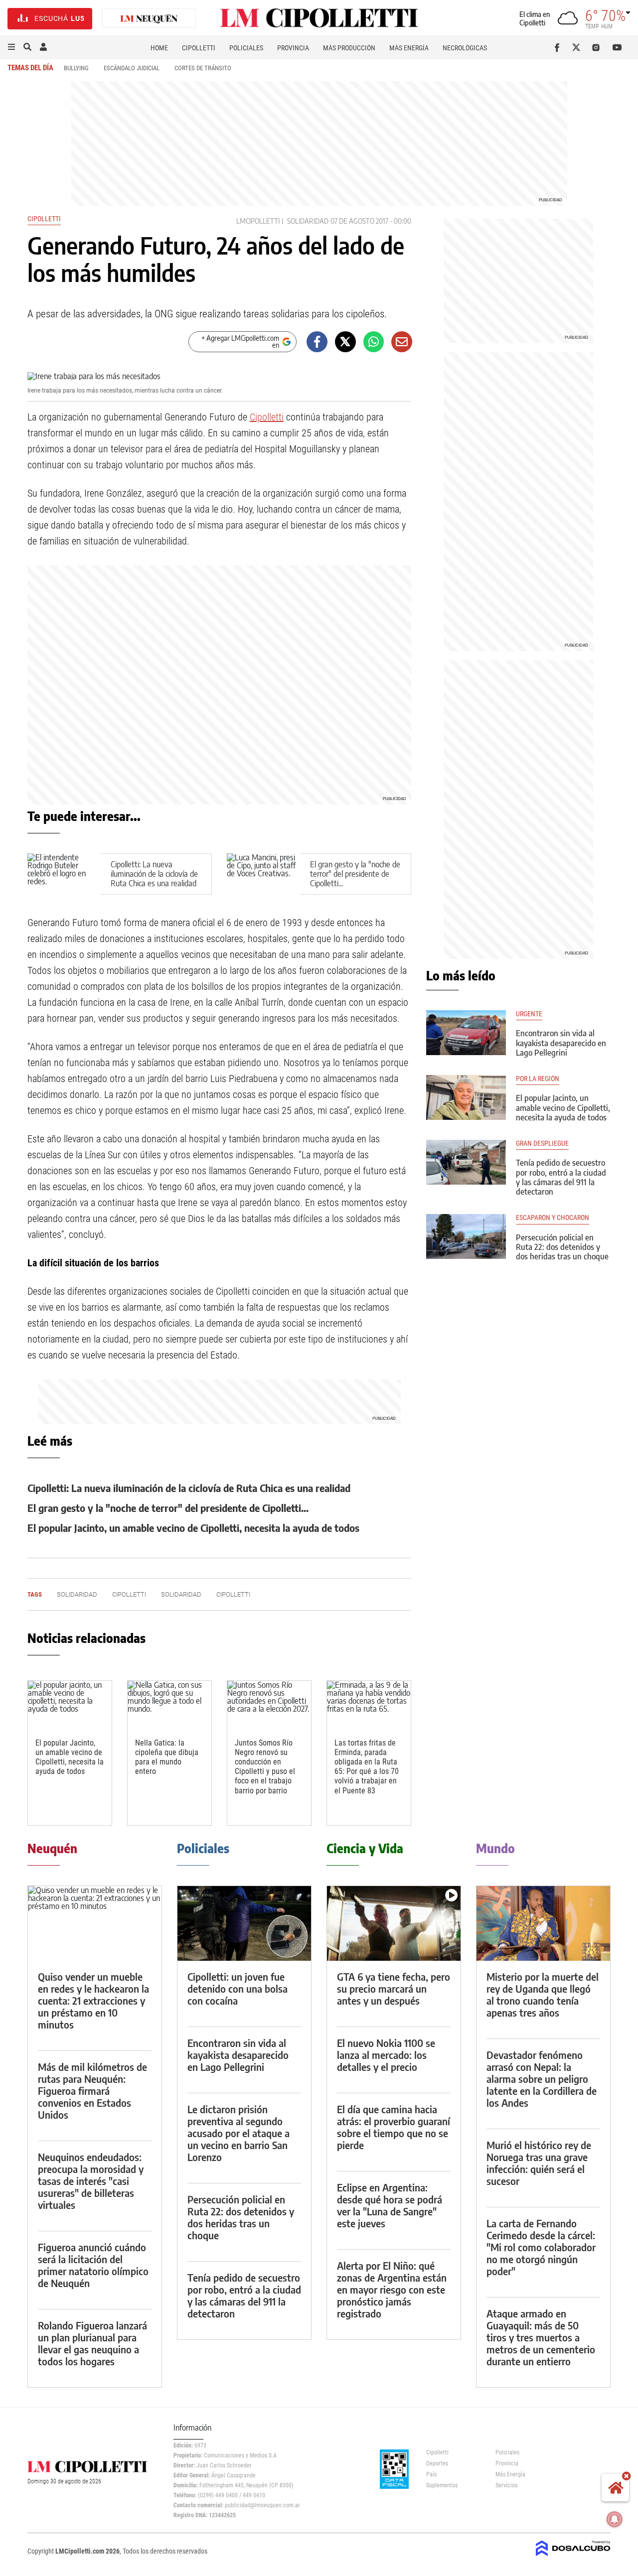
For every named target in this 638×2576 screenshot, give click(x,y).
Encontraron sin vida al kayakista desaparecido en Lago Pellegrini (561, 1043)
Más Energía (409, 48)
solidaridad (181, 1594)
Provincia (293, 48)
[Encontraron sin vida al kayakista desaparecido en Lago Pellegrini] (466, 1033)
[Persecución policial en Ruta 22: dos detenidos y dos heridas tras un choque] (466, 1236)
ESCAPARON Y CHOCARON (553, 1218)
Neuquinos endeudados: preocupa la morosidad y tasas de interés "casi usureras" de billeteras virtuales (91, 2181)
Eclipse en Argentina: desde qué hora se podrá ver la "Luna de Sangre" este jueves (390, 2205)
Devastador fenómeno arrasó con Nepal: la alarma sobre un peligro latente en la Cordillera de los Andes (542, 2079)
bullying (76, 68)
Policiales (246, 48)
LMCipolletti (258, 221)
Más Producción (349, 48)
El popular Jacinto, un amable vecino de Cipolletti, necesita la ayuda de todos (193, 1528)
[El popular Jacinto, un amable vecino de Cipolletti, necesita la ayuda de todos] (70, 1704)
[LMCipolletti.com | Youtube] (617, 47)
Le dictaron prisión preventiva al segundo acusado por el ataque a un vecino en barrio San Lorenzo (239, 2133)
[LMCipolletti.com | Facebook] (559, 47)
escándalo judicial (132, 68)
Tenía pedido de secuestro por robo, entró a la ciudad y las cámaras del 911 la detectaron (561, 1177)
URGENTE (529, 1014)
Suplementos (442, 2485)
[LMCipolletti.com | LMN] (149, 19)
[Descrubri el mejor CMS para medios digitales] (573, 2557)
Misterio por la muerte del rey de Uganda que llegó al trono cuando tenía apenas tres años (543, 1994)
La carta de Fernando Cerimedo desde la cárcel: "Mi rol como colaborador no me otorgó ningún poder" (541, 2247)
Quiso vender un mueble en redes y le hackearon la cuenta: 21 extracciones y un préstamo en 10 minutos (93, 2000)
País (431, 2474)
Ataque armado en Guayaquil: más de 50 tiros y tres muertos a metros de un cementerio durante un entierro (541, 2337)
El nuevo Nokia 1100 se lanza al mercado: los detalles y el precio (386, 2055)
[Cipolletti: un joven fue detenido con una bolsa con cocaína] (244, 1924)
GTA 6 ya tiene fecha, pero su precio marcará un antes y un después (394, 1988)
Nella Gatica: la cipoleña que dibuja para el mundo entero (167, 1757)
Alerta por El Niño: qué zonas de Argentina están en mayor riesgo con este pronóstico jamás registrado (392, 2289)
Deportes (437, 2463)
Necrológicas (465, 48)
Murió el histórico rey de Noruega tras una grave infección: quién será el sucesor (539, 2163)
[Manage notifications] (615, 2519)
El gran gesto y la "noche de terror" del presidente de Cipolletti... (355, 874)
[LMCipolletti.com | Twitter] (578, 47)
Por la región (538, 1079)
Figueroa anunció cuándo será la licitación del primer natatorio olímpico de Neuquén (93, 2265)
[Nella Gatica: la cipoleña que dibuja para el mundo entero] (169, 1704)
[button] (11, 47)
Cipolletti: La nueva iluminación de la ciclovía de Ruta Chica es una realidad (154, 874)
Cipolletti (199, 48)
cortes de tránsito (203, 68)
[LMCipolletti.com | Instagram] (598, 47)
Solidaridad (308, 221)
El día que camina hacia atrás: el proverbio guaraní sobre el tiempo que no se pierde (394, 2127)
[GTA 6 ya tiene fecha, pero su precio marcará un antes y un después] (394, 1924)
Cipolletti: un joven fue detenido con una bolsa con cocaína (238, 1988)
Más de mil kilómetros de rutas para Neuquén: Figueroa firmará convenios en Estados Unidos (92, 2091)
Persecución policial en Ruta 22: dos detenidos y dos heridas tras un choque (562, 1247)
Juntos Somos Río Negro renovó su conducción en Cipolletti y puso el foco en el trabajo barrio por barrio (265, 1767)
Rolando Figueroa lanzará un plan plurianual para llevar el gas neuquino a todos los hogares (92, 2343)
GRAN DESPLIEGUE (542, 1144)
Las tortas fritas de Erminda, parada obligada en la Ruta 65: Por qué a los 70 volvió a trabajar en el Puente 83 (367, 1767)
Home (159, 48)
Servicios (506, 2485)
